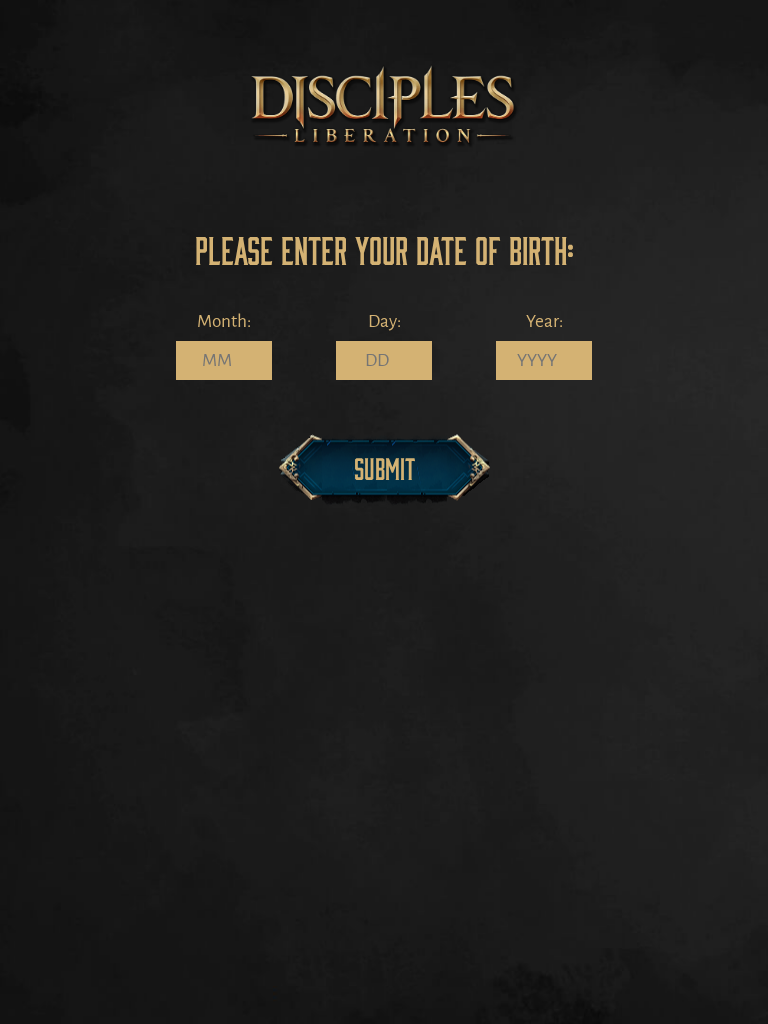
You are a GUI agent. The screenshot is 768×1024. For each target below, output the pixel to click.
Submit (384, 467)
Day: (384, 321)
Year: (544, 321)
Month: (224, 321)
